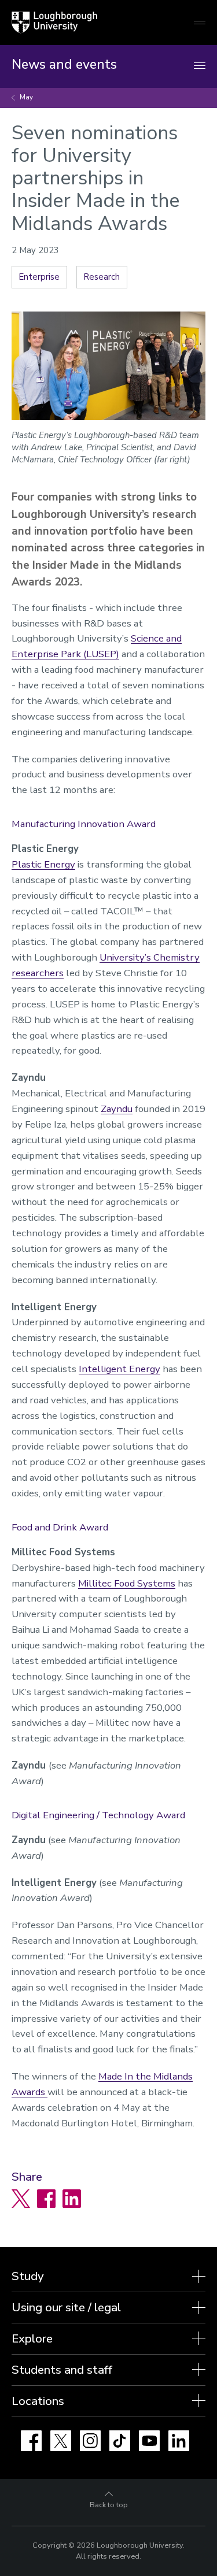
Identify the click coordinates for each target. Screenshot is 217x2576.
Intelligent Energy (119, 1369)
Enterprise (39, 277)
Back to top (109, 2505)
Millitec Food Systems (127, 1583)
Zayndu (117, 1109)
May (26, 97)
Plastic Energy (43, 864)
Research (102, 277)
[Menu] (200, 66)
